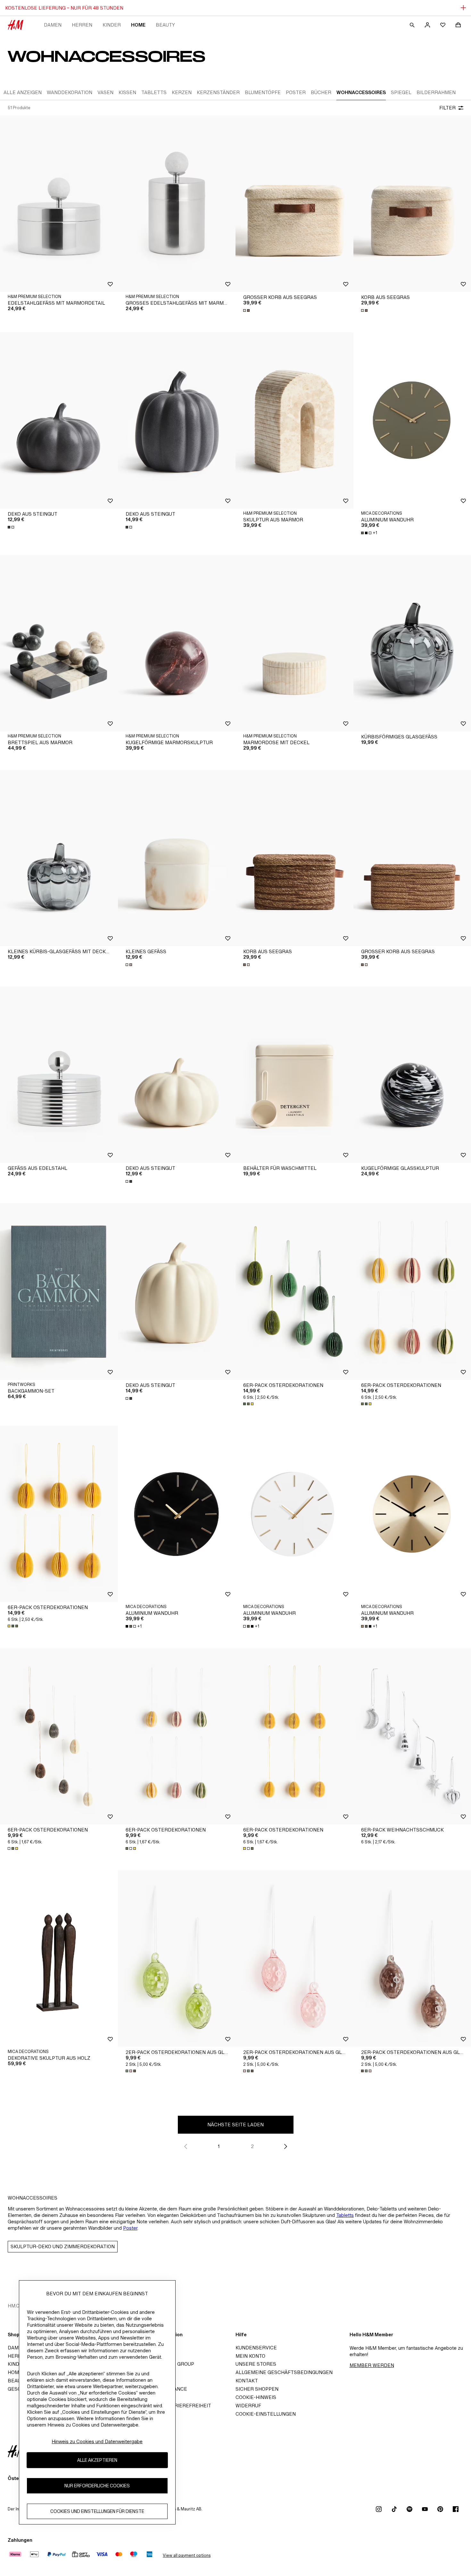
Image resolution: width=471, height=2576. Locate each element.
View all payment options (187, 2555)
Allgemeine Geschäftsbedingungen (284, 2372)
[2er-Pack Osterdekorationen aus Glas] (177, 1958)
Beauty (165, 25)
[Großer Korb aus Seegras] (294, 204)
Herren (82, 25)
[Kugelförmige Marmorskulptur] (177, 643)
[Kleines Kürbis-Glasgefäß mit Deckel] (59, 858)
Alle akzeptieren (97, 2460)
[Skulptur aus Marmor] (294, 420)
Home (138, 25)
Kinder (112, 25)
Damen (53, 25)
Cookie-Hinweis (256, 2397)
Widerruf (248, 2406)
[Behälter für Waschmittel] (294, 1075)
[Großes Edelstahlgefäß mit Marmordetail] (177, 204)
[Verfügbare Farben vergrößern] (247, 310)
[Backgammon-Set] (59, 1291)
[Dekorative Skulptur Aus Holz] (59, 1958)
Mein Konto (250, 2356)
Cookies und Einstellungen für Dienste (97, 2512)
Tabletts (345, 2215)
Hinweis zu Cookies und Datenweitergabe (97, 2441)
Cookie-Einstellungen (266, 2414)
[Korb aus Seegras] (294, 858)
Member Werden (372, 2365)
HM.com (17, 2306)
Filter (447, 108)
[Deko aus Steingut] (59, 420)
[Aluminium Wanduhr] (177, 1514)
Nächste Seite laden (235, 2125)
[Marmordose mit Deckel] (294, 643)
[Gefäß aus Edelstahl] (59, 1075)
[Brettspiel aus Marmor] (59, 643)
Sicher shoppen (257, 2389)
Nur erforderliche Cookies (97, 2486)
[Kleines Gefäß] (177, 858)
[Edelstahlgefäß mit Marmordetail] (59, 204)
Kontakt (247, 2381)
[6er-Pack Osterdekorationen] (294, 1291)
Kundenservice (256, 2348)
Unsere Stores (256, 2364)
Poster (130, 2228)
